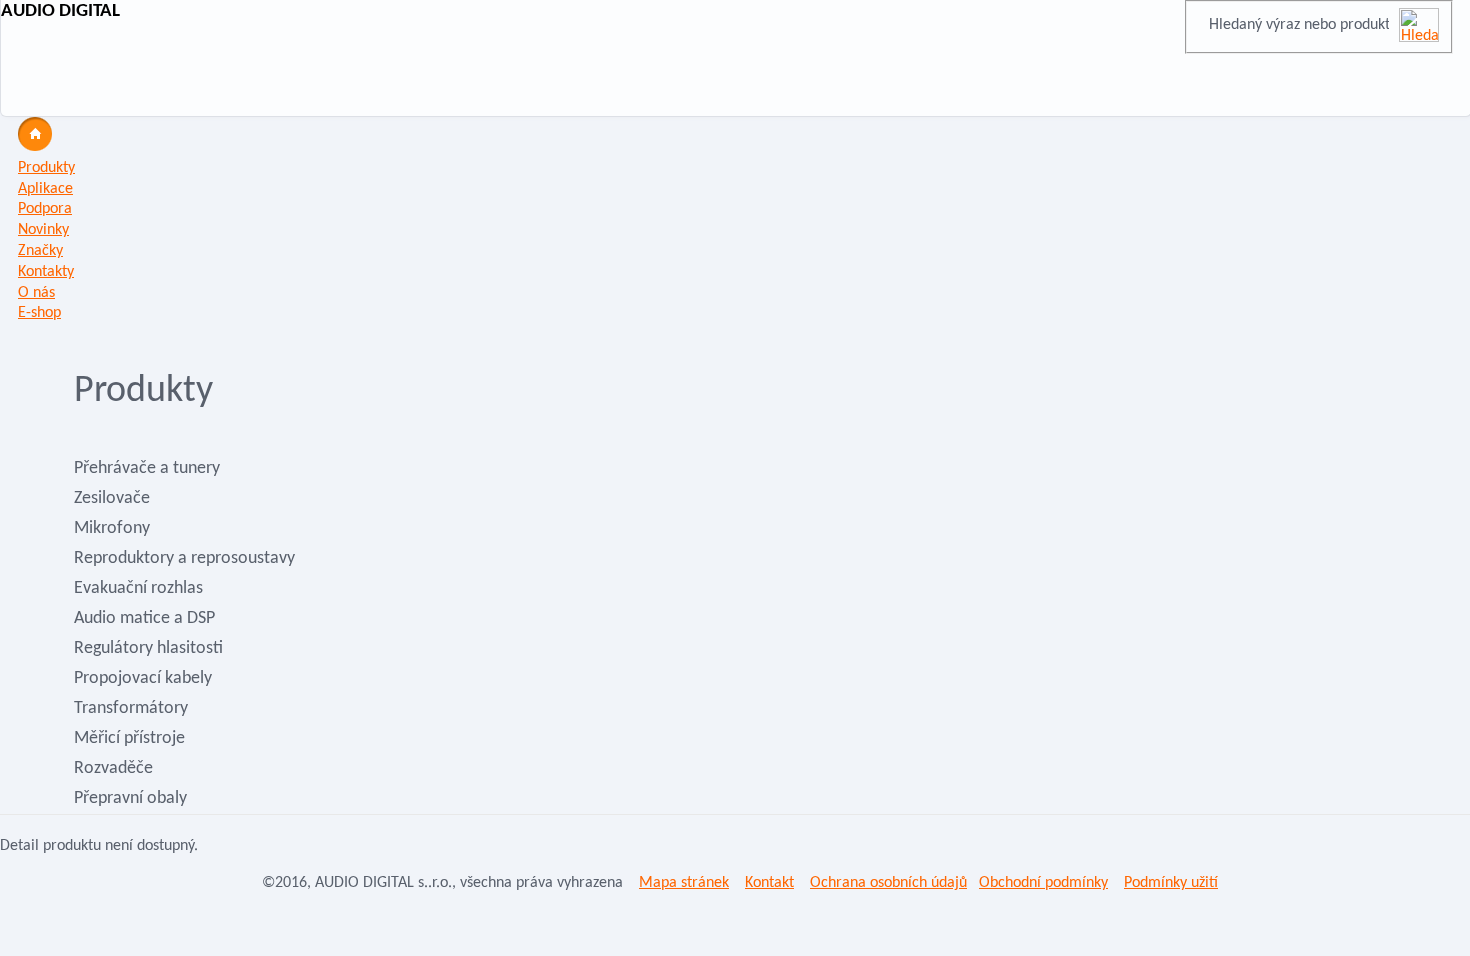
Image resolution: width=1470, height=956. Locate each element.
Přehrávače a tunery (147, 468)
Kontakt (769, 883)
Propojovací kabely (143, 678)
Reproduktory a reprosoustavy (184, 558)
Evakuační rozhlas (138, 588)
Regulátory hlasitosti (148, 648)
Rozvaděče (113, 768)
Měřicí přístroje (129, 738)
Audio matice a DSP (144, 618)
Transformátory (131, 708)
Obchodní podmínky (1043, 883)
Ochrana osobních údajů (888, 883)
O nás (36, 293)
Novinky (43, 230)
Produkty (46, 168)
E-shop (39, 313)
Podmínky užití (1171, 883)
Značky (40, 251)
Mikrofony (112, 528)
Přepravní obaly (130, 798)
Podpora (45, 209)
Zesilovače (112, 498)
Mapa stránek (684, 883)
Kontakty (46, 272)
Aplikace (45, 189)
